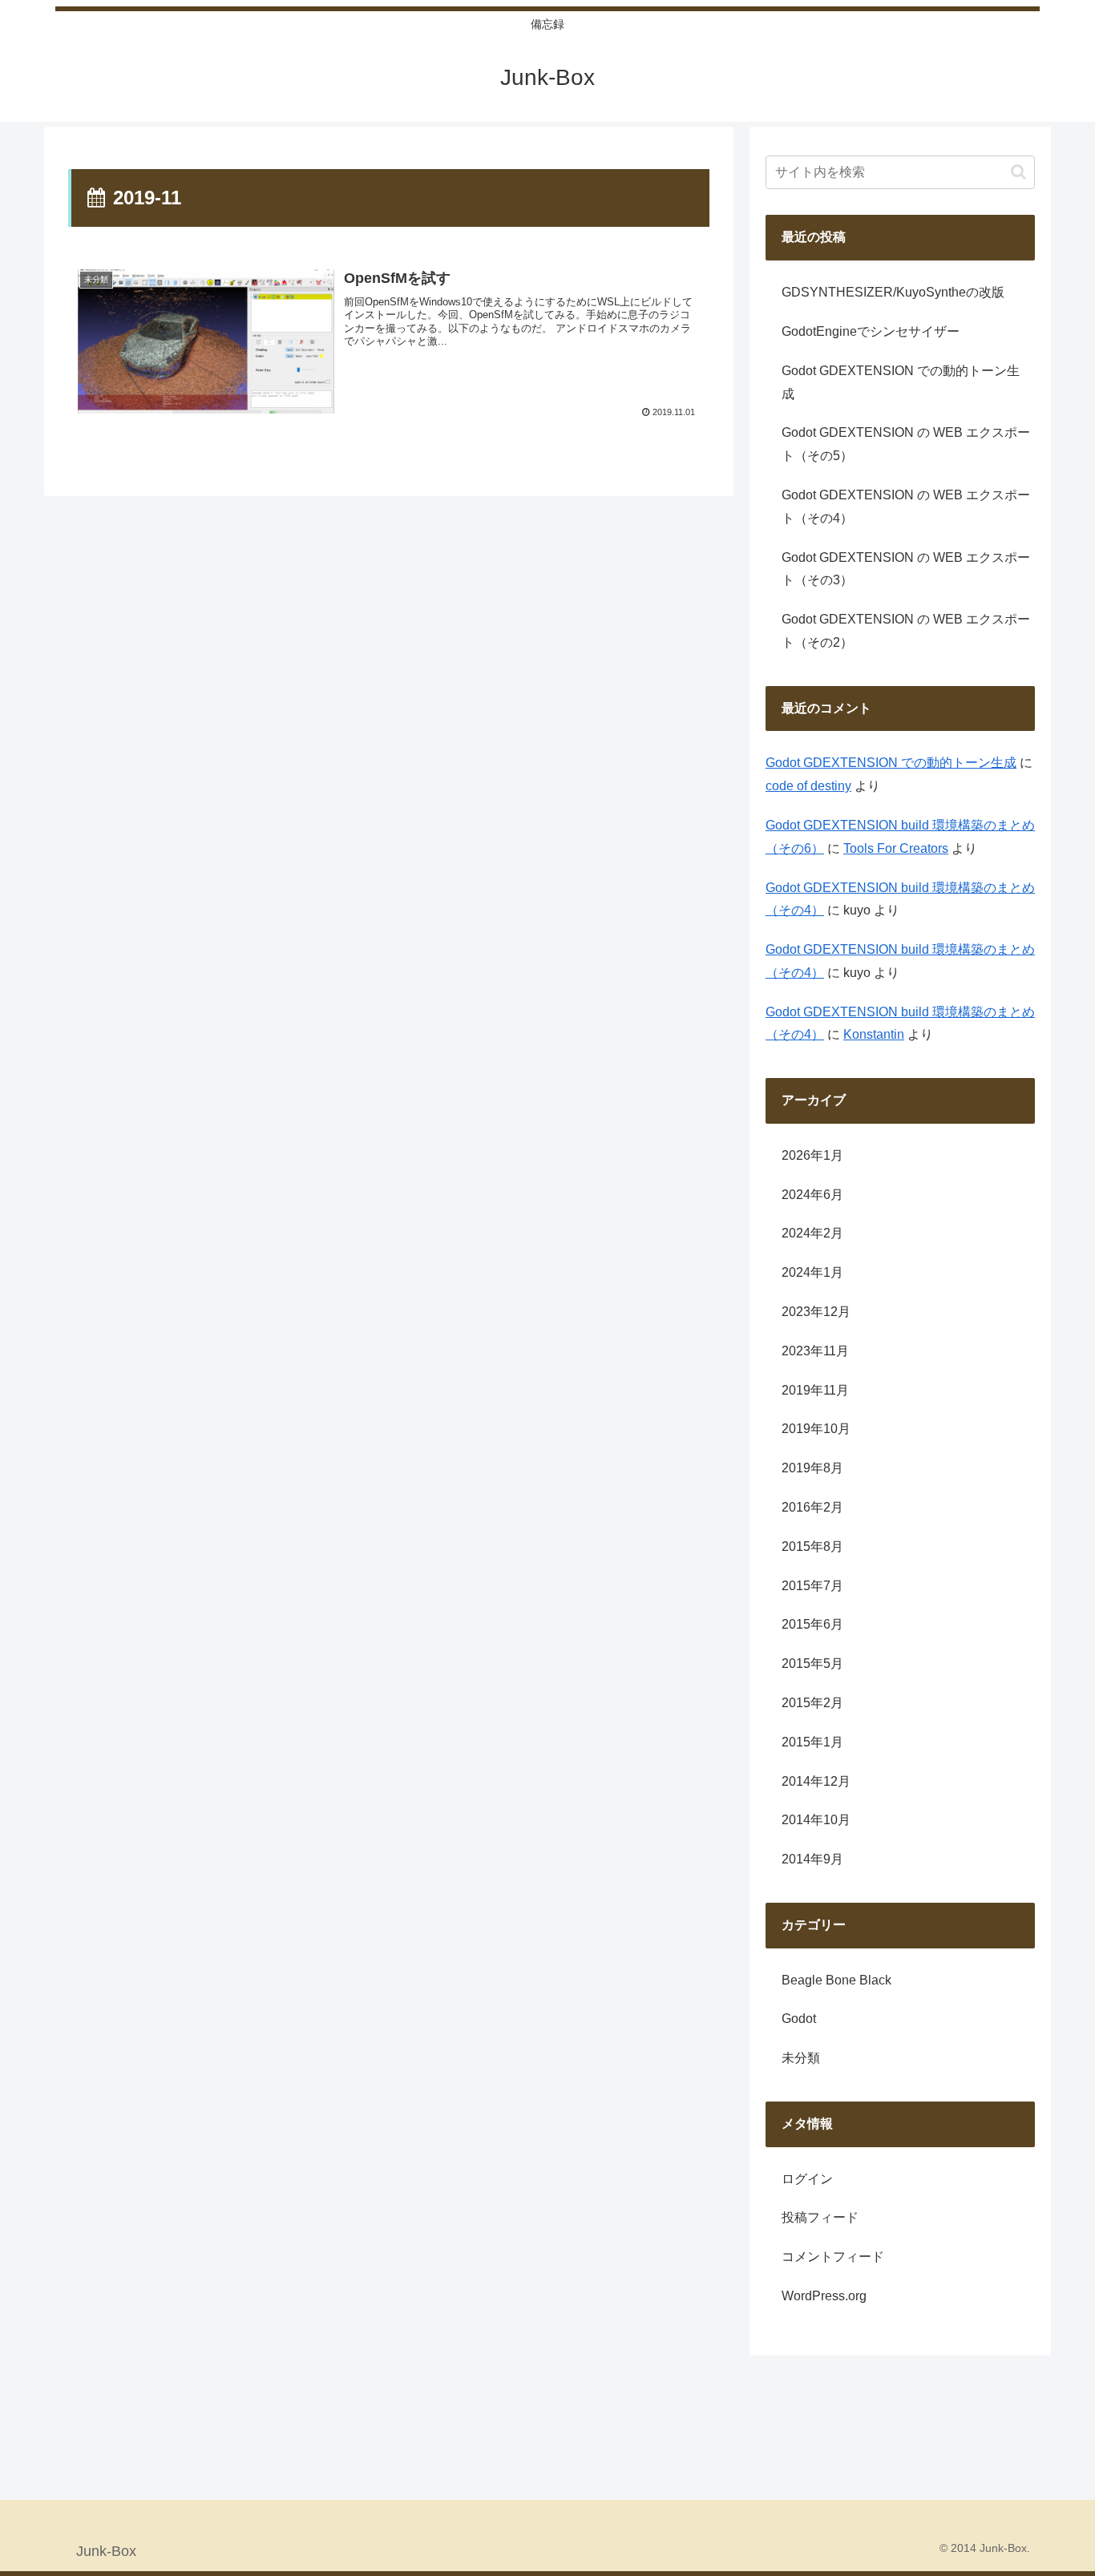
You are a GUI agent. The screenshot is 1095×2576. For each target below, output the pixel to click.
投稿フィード (820, 2217)
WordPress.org (824, 2296)
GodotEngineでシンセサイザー (871, 331)
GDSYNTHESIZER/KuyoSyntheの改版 (893, 292)
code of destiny (808, 786)
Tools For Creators (896, 848)
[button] (1018, 172)
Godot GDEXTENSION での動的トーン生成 (901, 382)
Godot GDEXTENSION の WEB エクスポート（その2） (906, 631)
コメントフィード (833, 2257)
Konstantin (874, 1034)
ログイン (807, 2179)
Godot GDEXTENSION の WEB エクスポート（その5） (906, 444)
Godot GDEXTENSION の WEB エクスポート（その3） (906, 569)
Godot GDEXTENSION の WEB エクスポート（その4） (906, 507)
